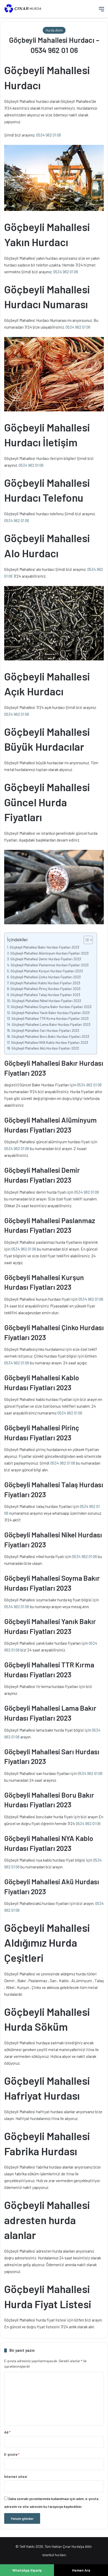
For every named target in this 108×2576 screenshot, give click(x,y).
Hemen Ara (81, 2570)
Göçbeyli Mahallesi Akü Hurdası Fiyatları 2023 (45, 1048)
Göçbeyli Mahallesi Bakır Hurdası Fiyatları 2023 (44, 947)
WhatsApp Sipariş (27, 2570)
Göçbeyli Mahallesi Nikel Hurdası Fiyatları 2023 (46, 1001)
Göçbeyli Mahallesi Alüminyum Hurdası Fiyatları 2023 (50, 953)
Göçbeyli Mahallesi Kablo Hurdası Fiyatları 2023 (45, 983)
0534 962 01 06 (49, 135)
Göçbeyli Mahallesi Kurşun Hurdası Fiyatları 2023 (47, 971)
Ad (7, 2432)
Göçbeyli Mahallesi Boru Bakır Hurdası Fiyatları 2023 (50, 1036)
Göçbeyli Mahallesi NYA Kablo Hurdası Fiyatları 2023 (50, 1042)
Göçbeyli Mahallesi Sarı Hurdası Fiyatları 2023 (45, 1030)
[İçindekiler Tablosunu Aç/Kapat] (86, 940)
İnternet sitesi (16, 2477)
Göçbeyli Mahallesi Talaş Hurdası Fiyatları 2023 (45, 995)
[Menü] (101, 11)
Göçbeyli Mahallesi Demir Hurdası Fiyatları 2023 (46, 959)
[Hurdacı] (25, 9)
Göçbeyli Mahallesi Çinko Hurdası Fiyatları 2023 (46, 977)
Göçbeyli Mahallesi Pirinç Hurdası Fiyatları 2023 (45, 989)
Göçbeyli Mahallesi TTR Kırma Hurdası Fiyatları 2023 (50, 1018)
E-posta (12, 2454)
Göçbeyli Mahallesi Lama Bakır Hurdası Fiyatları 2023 (51, 1024)
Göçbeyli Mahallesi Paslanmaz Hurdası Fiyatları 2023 (50, 965)
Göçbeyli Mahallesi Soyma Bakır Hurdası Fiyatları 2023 (51, 1007)
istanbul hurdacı (54, 2555)
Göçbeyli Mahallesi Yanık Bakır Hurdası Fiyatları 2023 (51, 1013)
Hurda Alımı (54, 30)
